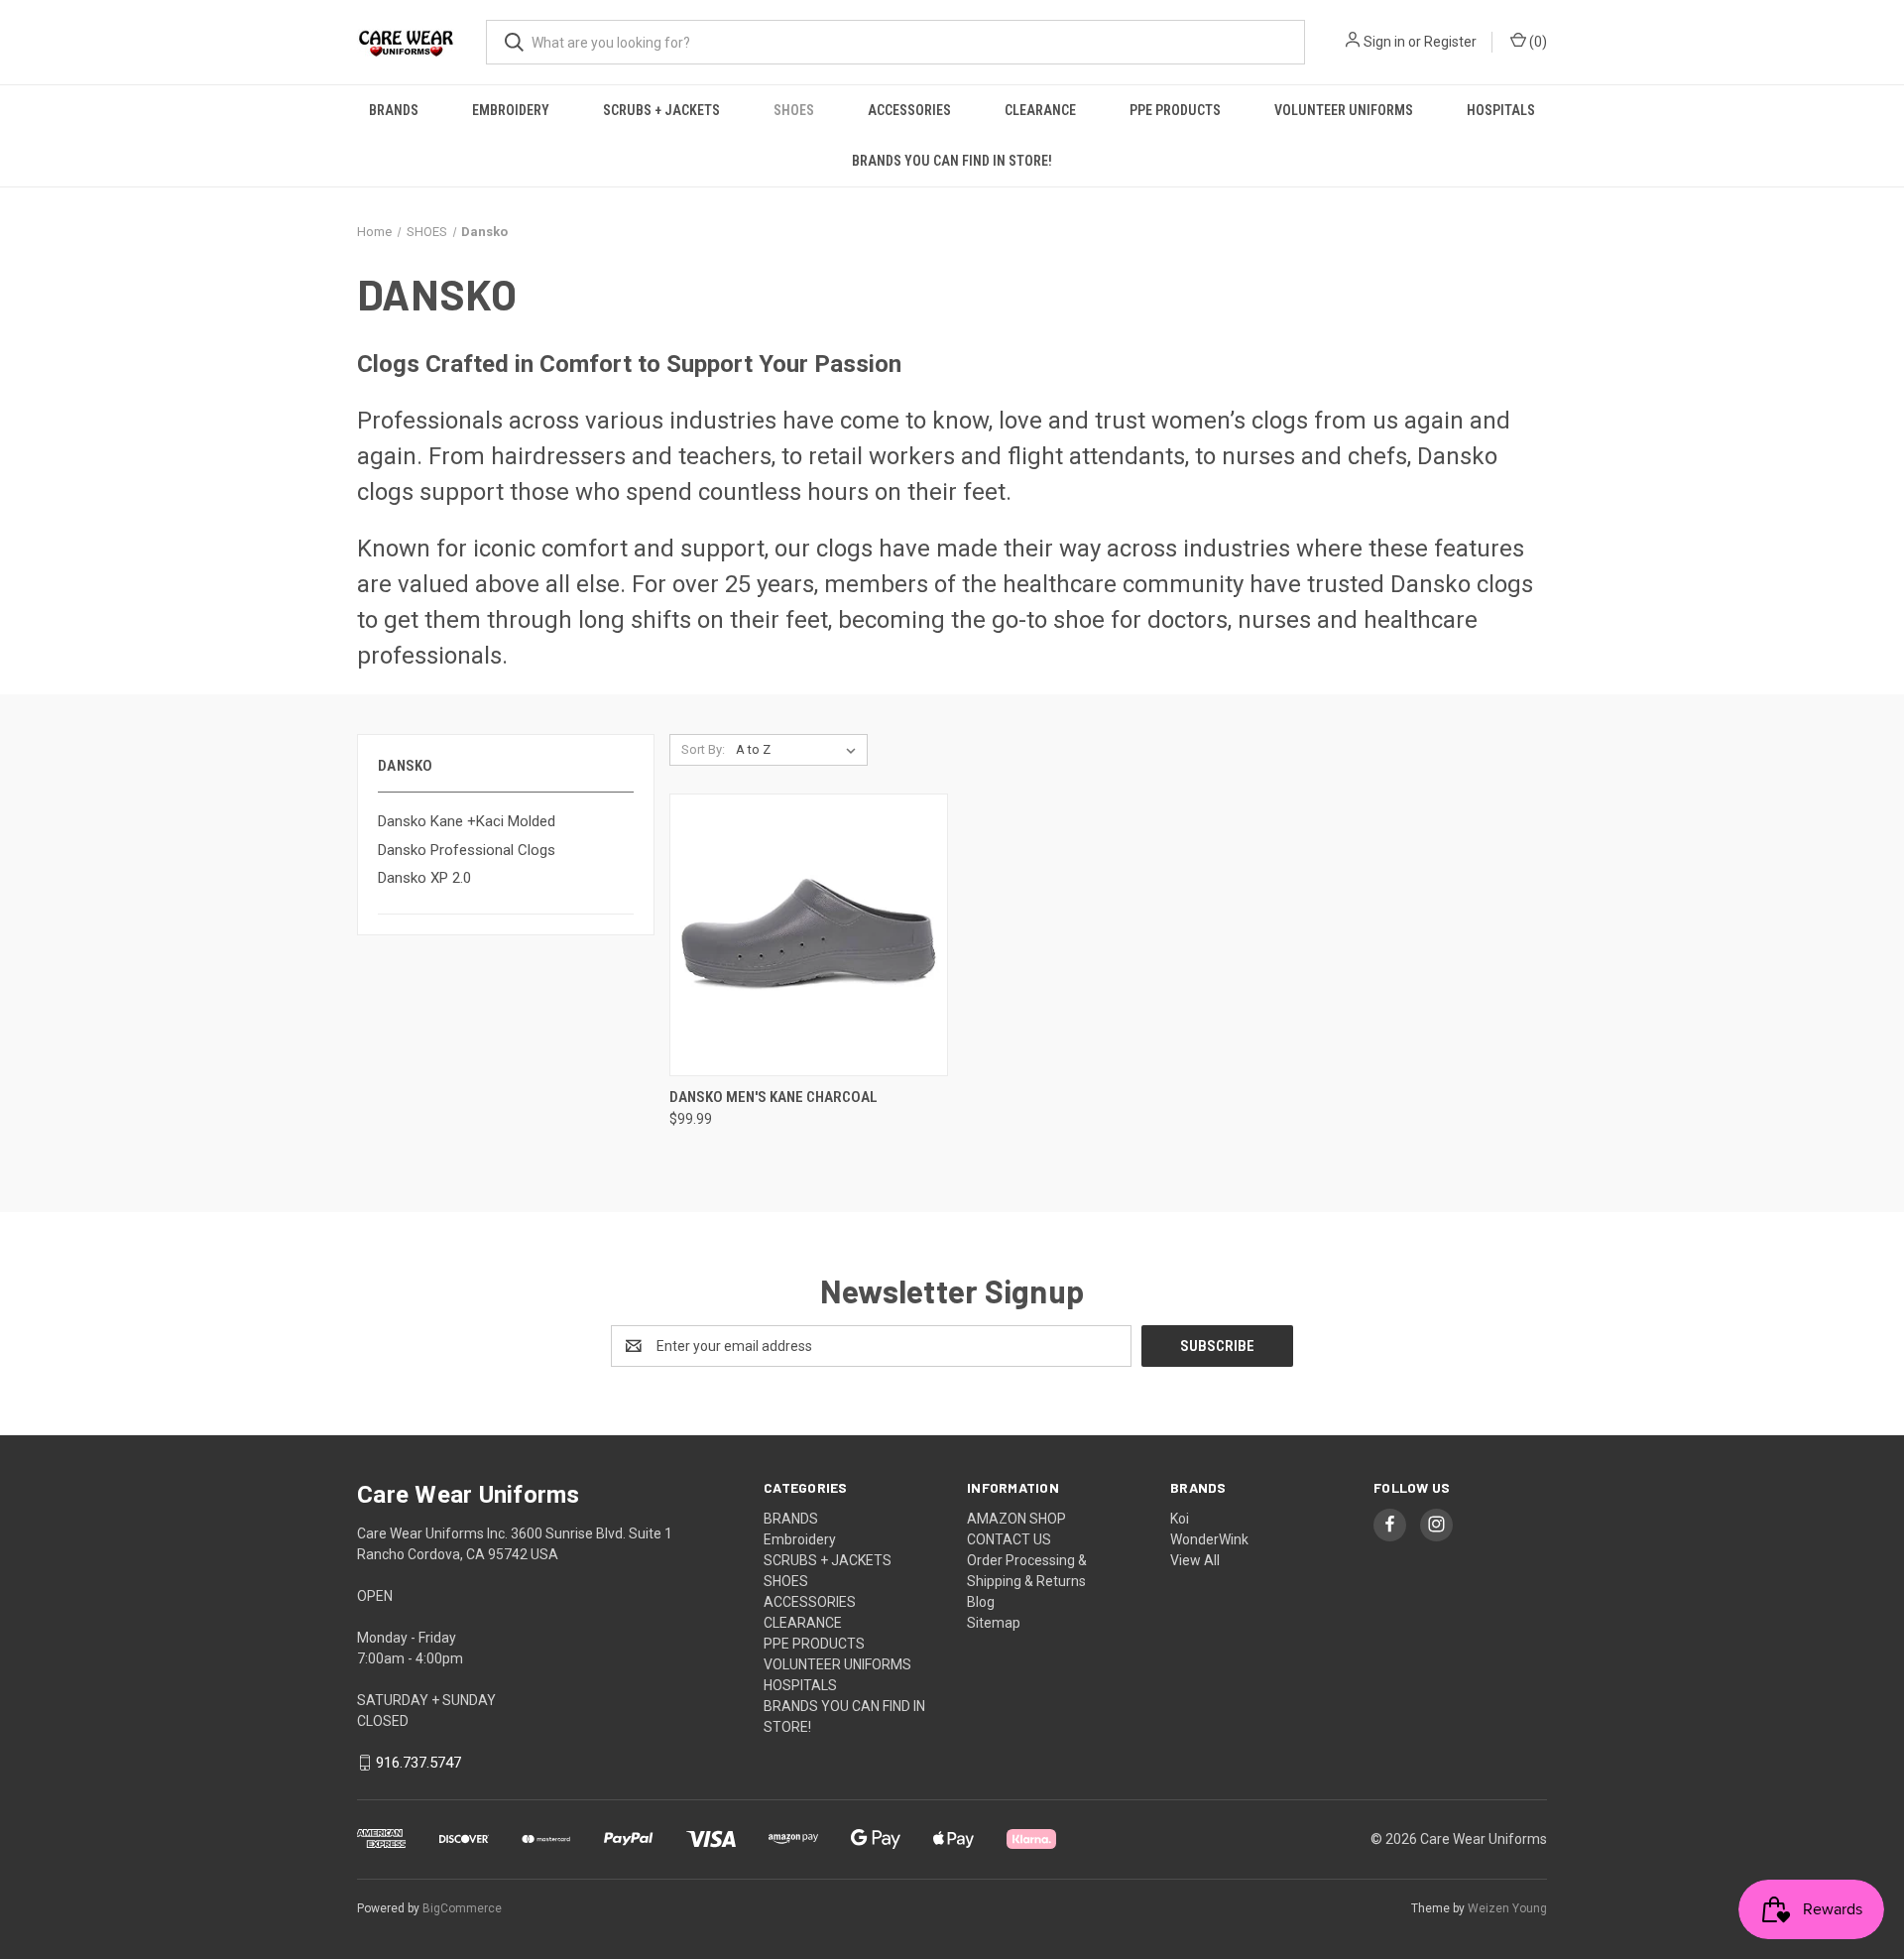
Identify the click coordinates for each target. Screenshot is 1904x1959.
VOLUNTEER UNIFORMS (1344, 110)
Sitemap (994, 1623)
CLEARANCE (1040, 110)
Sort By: (703, 749)
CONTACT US (1009, 1539)
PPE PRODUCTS (1175, 110)
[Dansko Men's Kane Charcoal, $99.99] (809, 935)
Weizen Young (1507, 1908)
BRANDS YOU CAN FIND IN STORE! (952, 161)
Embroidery (511, 110)
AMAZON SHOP (1016, 1519)
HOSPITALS (1501, 110)
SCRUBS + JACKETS (661, 110)
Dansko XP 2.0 (424, 878)
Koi (1180, 1519)
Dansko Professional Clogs (467, 850)
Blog (981, 1602)
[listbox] (800, 750)
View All (1195, 1560)
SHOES (794, 110)
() (1537, 42)
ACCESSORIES (909, 110)
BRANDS (394, 110)
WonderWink (1209, 1539)
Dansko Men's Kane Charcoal (773, 1097)
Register (1450, 42)
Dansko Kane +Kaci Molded (467, 821)
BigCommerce (462, 1908)
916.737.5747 (418, 1763)
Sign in (1384, 42)
